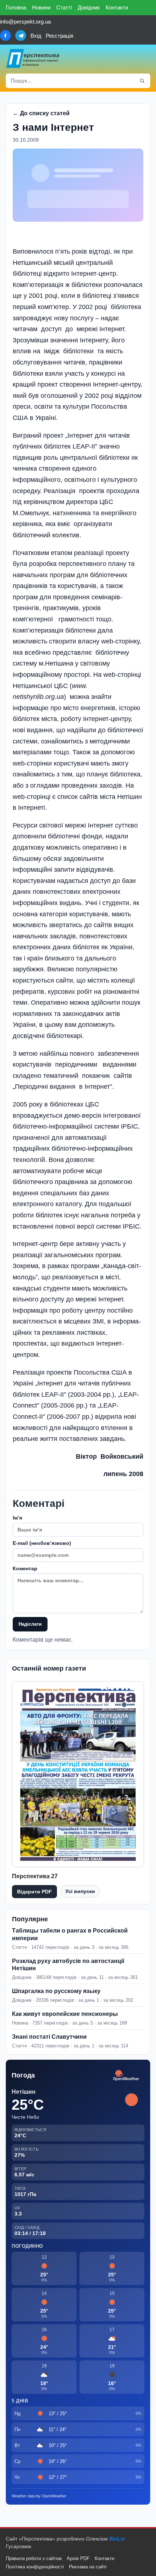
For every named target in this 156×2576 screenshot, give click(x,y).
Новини (41, 7)
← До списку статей (41, 113)
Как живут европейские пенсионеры (65, 2014)
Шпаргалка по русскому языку (56, 1991)
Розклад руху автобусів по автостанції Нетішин (68, 1965)
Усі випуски (80, 1891)
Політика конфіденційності (35, 2567)
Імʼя (17, 1518)
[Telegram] (21, 36)
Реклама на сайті (88, 2567)
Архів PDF (78, 2558)
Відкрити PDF (34, 1892)
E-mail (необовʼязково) (42, 1543)
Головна (16, 7)
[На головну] (33, 58)
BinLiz (117, 2539)
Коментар (25, 1568)
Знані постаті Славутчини (49, 2037)
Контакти (117, 7)
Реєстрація (59, 36)
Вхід (36, 36)
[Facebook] (5, 36)
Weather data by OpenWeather (39, 2496)
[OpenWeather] (126, 2076)
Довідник (89, 7)
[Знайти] (142, 81)
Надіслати (30, 1624)
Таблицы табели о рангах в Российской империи (70, 1934)
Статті (64, 7)
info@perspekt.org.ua (25, 22)
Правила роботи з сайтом (34, 2558)
